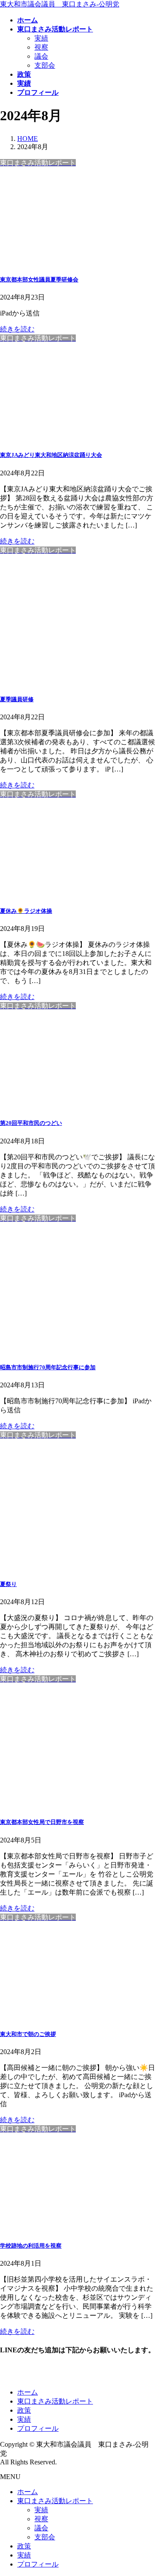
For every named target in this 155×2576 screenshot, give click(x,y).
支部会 (45, 65)
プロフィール (38, 2428)
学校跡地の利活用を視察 (31, 2246)
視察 (41, 47)
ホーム (28, 2392)
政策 (24, 2410)
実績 (41, 38)
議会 (41, 56)
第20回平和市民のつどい (31, 1123)
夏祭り (8, 1584)
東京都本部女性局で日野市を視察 (42, 1822)
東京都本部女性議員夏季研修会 (39, 279)
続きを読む (17, 329)
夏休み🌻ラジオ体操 (26, 911)
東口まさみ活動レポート (55, 2401)
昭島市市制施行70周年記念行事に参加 (48, 1367)
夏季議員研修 (17, 699)
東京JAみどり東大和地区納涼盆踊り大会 (51, 455)
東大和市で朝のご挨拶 (28, 2034)
